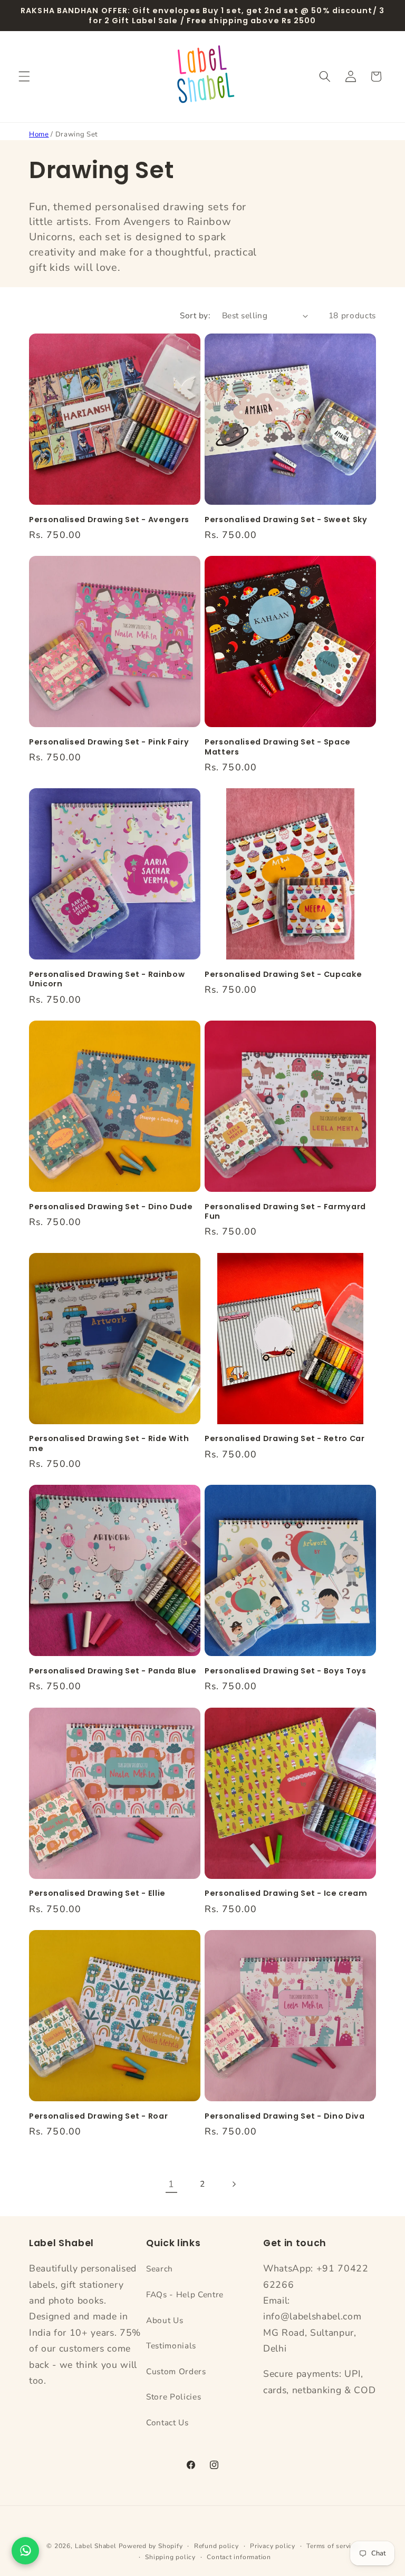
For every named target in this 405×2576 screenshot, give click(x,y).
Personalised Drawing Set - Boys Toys (286, 1671)
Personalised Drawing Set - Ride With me (109, 1443)
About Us (165, 2320)
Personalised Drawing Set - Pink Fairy (109, 742)
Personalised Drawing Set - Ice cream (286, 1893)
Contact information (239, 2557)
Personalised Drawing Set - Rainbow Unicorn (107, 979)
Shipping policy (170, 2557)
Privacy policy (273, 2546)
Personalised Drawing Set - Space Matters (278, 747)
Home (39, 134)
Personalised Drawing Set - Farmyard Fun (285, 1212)
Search (160, 2269)
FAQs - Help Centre (185, 2294)
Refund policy (216, 2546)
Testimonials (171, 2345)
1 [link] (171, 2184)
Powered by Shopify (151, 2546)
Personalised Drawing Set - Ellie (97, 1893)
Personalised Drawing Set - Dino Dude (111, 1207)
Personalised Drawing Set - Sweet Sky (286, 520)
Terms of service (332, 2546)
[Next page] (234, 2184)
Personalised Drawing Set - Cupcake (283, 974)
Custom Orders (176, 2371)
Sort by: (195, 315)
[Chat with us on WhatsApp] (25, 2551)
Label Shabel (96, 2546)
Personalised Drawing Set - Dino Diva (285, 2116)
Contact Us (167, 2422)
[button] (24, 76)
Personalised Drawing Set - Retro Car (285, 1439)
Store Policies (173, 2397)
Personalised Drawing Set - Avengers (109, 520)
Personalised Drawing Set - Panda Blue (113, 1671)
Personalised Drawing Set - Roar (98, 2116)
